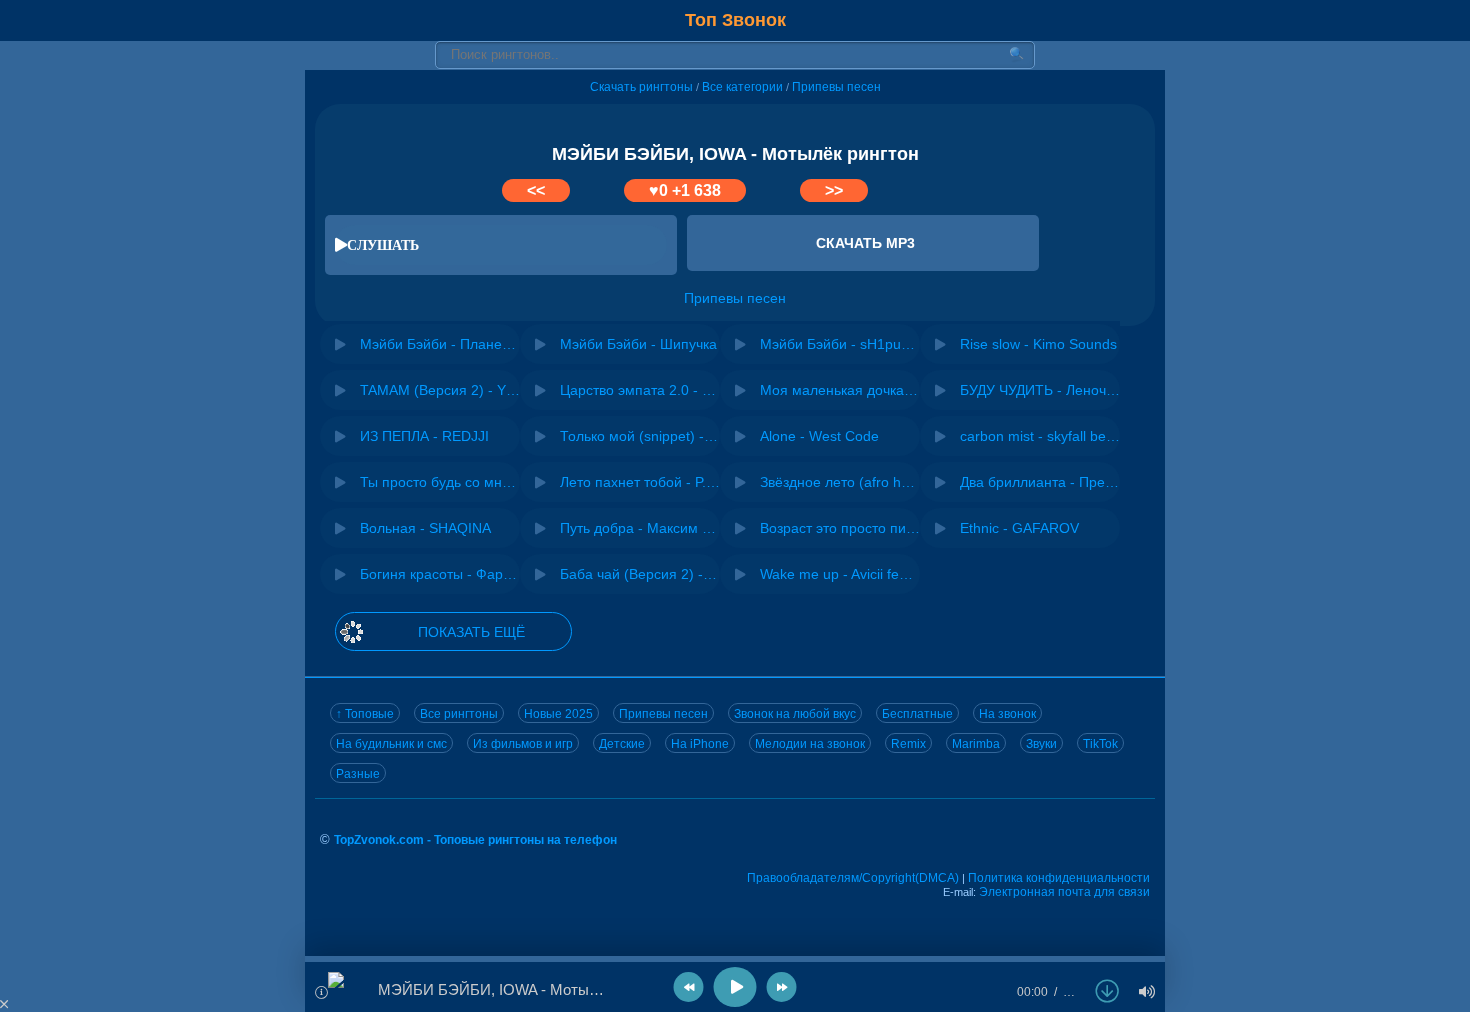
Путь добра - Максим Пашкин (640, 528)
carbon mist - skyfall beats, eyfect (1040, 436)
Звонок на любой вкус (795, 714)
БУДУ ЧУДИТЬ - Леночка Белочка (1040, 390)
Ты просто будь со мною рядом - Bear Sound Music (440, 482)
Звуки (1041, 744)
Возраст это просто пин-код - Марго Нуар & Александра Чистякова (840, 528)
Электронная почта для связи (1064, 892)
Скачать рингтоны (641, 87)
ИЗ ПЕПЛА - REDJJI (424, 436)
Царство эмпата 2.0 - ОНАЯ (640, 390)
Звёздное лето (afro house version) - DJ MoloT (840, 482)
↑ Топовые (365, 714)
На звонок (1007, 714)
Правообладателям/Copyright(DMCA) (853, 878)
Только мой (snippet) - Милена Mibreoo (640, 436)
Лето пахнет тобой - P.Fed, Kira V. (640, 482)
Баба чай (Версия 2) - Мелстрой (640, 574)
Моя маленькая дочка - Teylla (840, 390)
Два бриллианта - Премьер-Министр (1040, 482)
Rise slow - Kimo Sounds (1038, 344)
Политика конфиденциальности (1059, 878)
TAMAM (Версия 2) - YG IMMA (440, 390)
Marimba (976, 744)
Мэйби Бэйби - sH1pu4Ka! (840, 344)
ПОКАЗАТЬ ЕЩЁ (471, 632)
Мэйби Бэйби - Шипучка (638, 344)
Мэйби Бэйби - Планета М (440, 344)
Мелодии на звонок (810, 744)
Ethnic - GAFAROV (1019, 528)
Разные (358, 774)
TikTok (1100, 744)
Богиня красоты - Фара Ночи (440, 574)
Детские (622, 744)
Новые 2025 (558, 714)
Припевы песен (836, 87)
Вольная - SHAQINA (425, 528)
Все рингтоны (459, 714)
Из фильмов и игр (523, 744)
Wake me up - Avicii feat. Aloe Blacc (840, 574)
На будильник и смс (391, 744)
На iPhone (700, 744)
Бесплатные (917, 714)
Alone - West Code (819, 436)
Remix (908, 744)
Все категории (742, 87)
